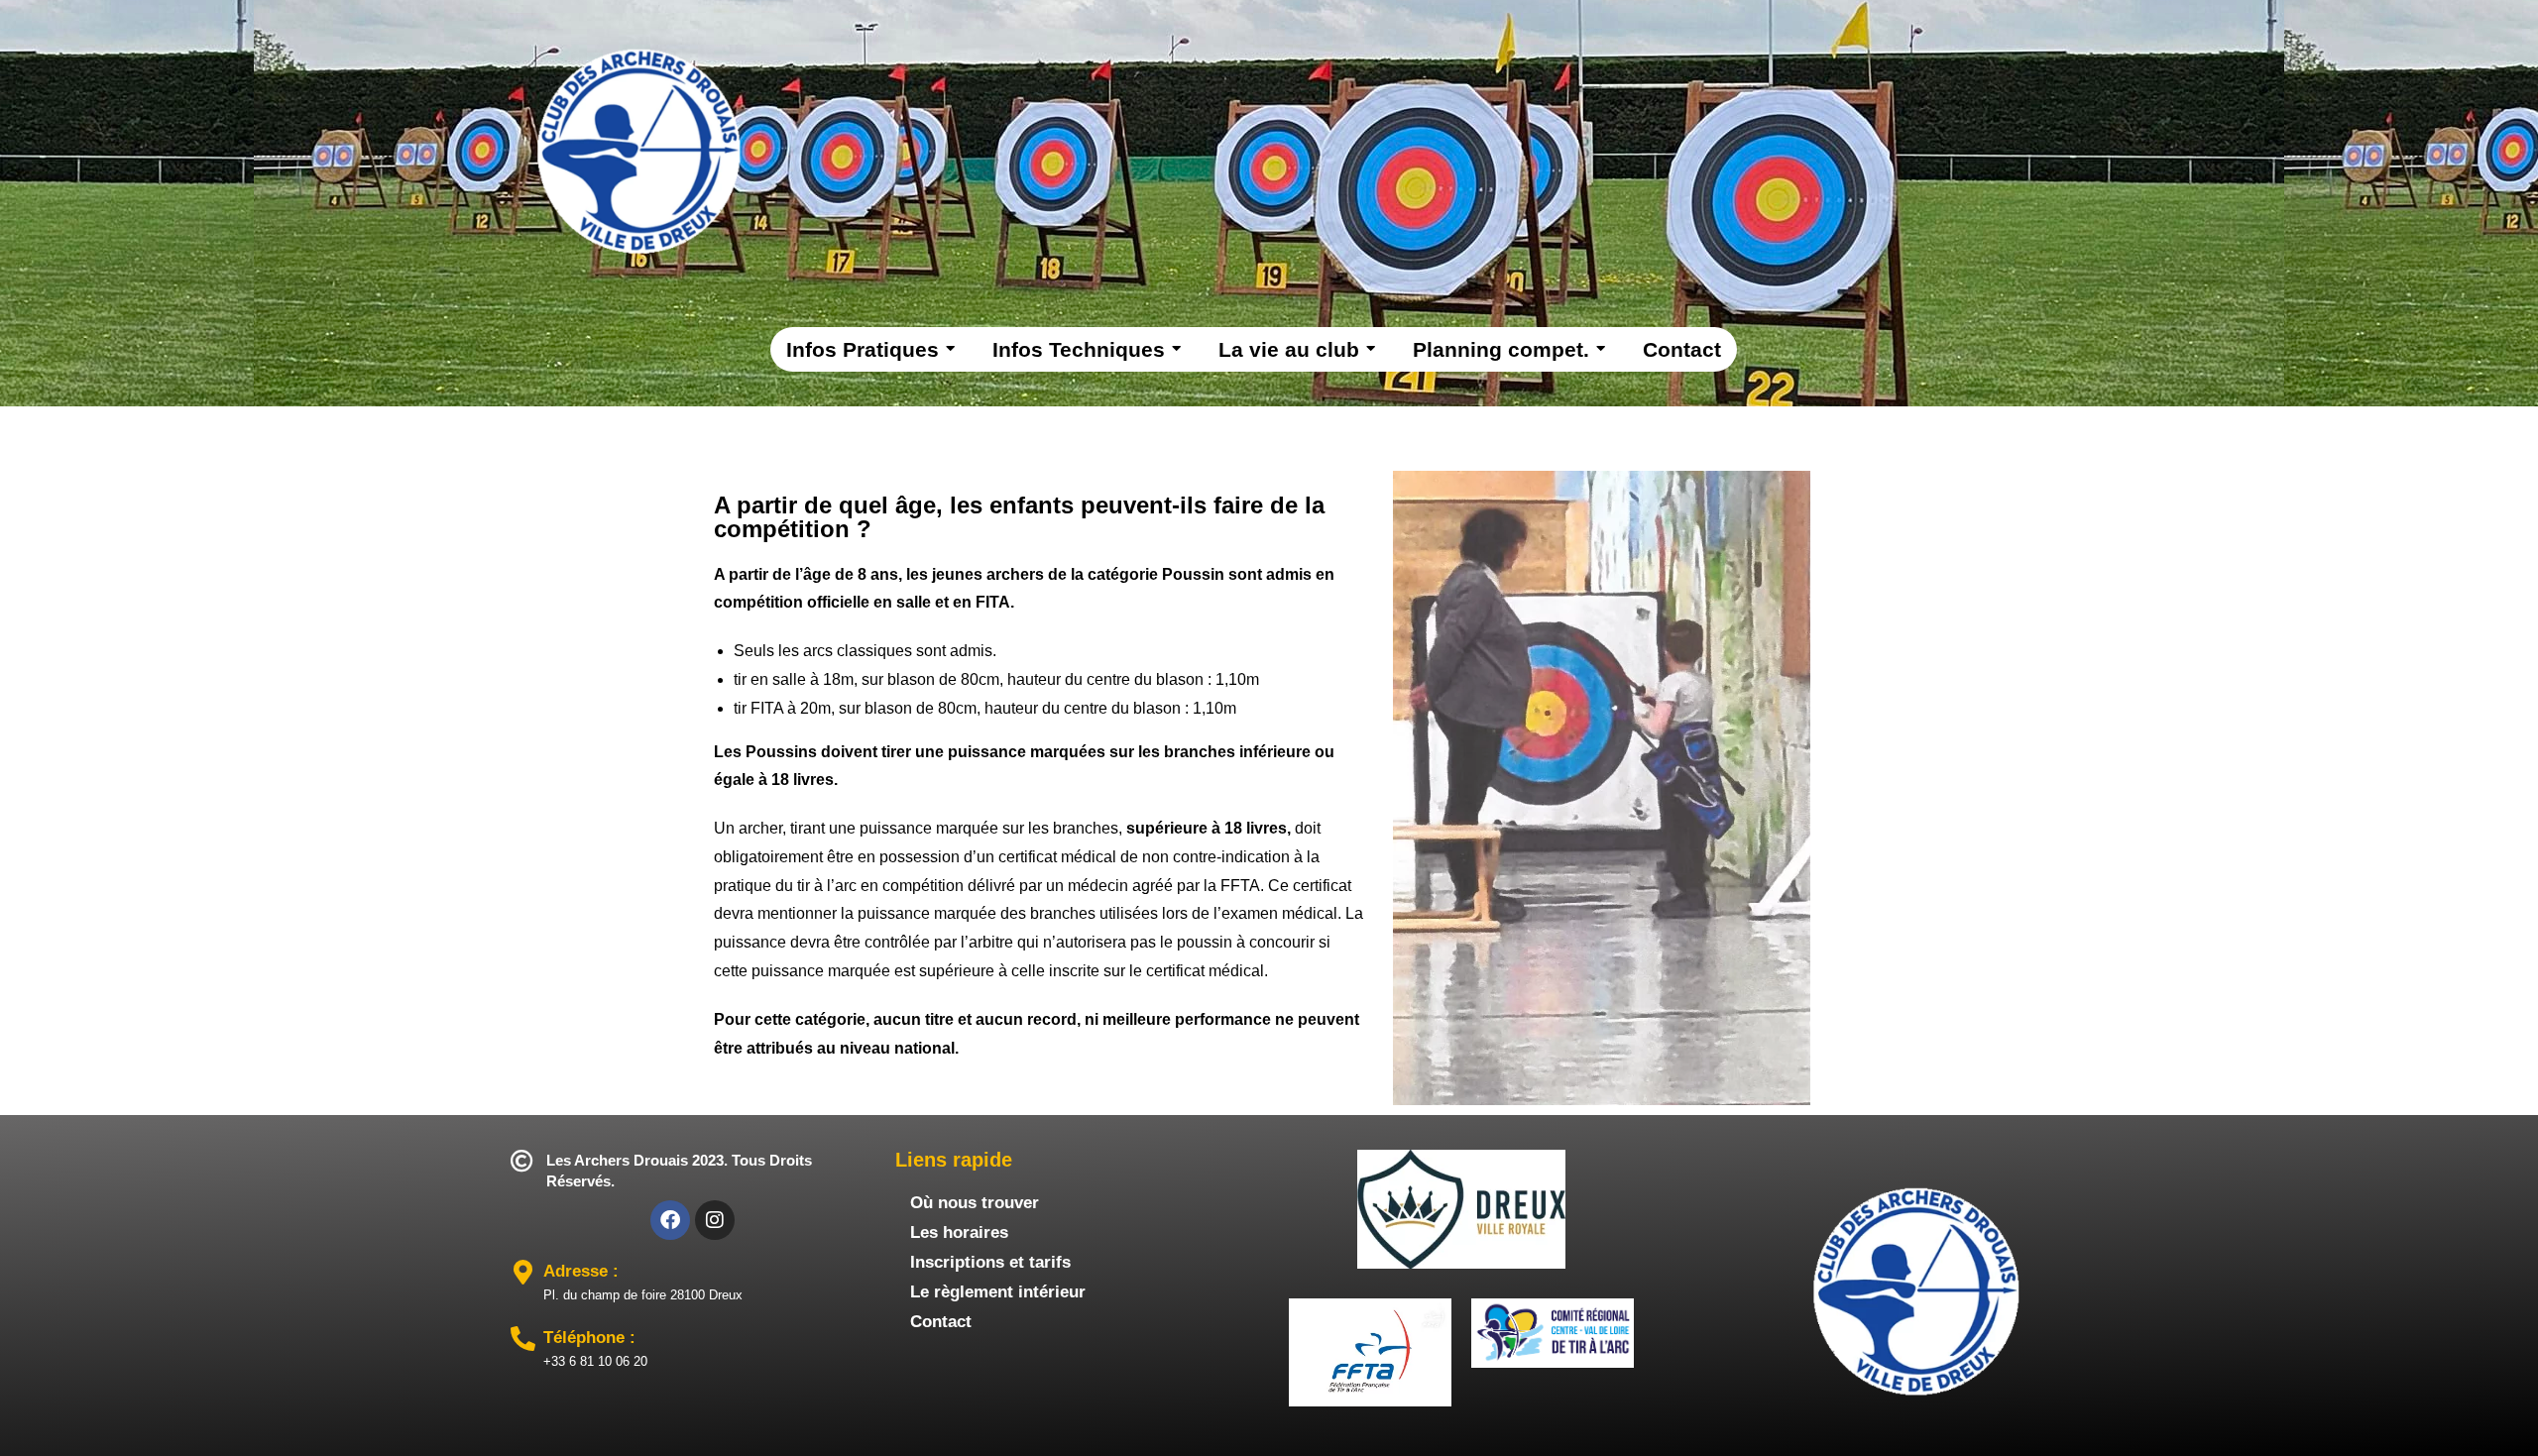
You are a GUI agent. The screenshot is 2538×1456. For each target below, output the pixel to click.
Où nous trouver (975, 1203)
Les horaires (959, 1232)
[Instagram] (715, 1220)
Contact (941, 1322)
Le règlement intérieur (998, 1292)
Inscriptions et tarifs (990, 1262)
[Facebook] (670, 1220)
